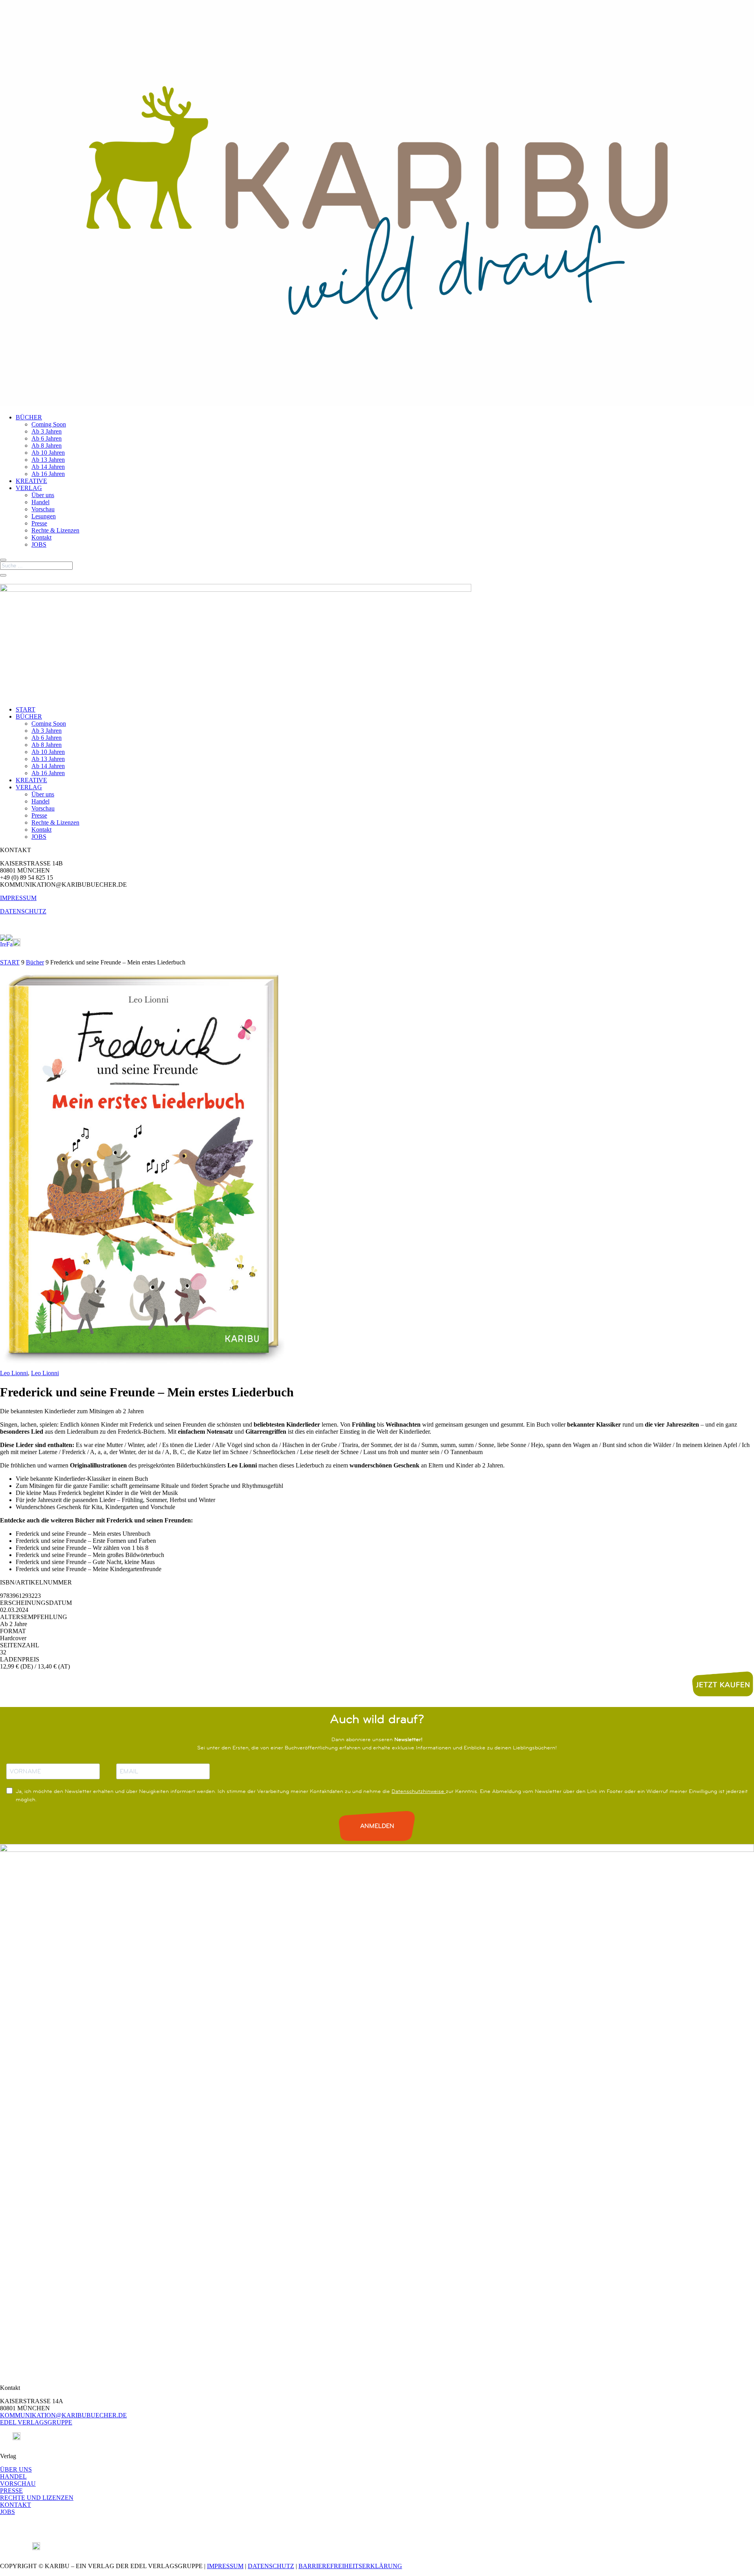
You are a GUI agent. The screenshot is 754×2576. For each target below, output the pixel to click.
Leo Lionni (14, 1373)
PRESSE (11, 2491)
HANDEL (13, 2476)
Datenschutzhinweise (419, 1791)
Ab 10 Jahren (48, 453)
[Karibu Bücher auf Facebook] (9, 944)
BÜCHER (29, 417)
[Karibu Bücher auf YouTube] (16, 944)
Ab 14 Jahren (48, 467)
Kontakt (41, 537)
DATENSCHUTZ (23, 911)
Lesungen (44, 516)
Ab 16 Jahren (48, 474)
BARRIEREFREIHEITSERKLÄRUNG (350, 2566)
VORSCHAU (18, 2484)
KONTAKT (16, 2505)
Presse (39, 523)
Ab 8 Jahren (47, 445)
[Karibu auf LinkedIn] (24, 944)
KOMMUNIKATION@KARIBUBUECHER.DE (63, 2415)
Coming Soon (49, 424)
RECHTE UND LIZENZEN (37, 2498)
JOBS (39, 544)
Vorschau (43, 509)
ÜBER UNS (16, 2469)
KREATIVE (31, 481)
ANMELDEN (377, 1826)
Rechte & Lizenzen (55, 530)
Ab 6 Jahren (47, 438)
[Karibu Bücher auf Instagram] (3, 944)
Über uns (43, 495)
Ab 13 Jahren (48, 460)
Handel (40, 502)
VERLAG (29, 488)
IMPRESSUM (18, 898)
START (26, 709)
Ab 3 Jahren (47, 431)
